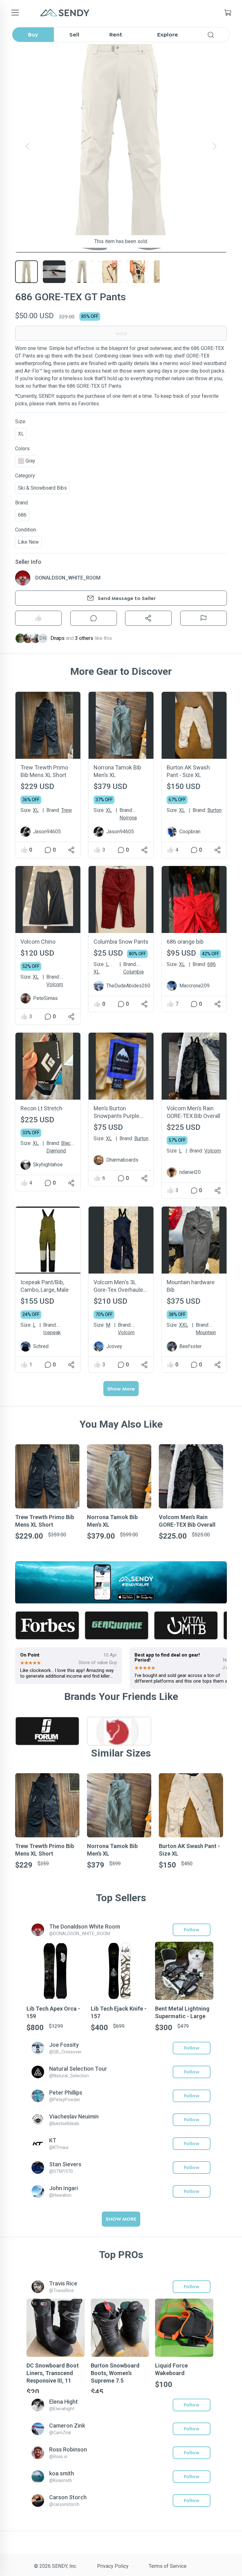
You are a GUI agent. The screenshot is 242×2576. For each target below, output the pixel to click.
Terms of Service (168, 2566)
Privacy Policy (113, 2566)
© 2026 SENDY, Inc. (55, 2566)
